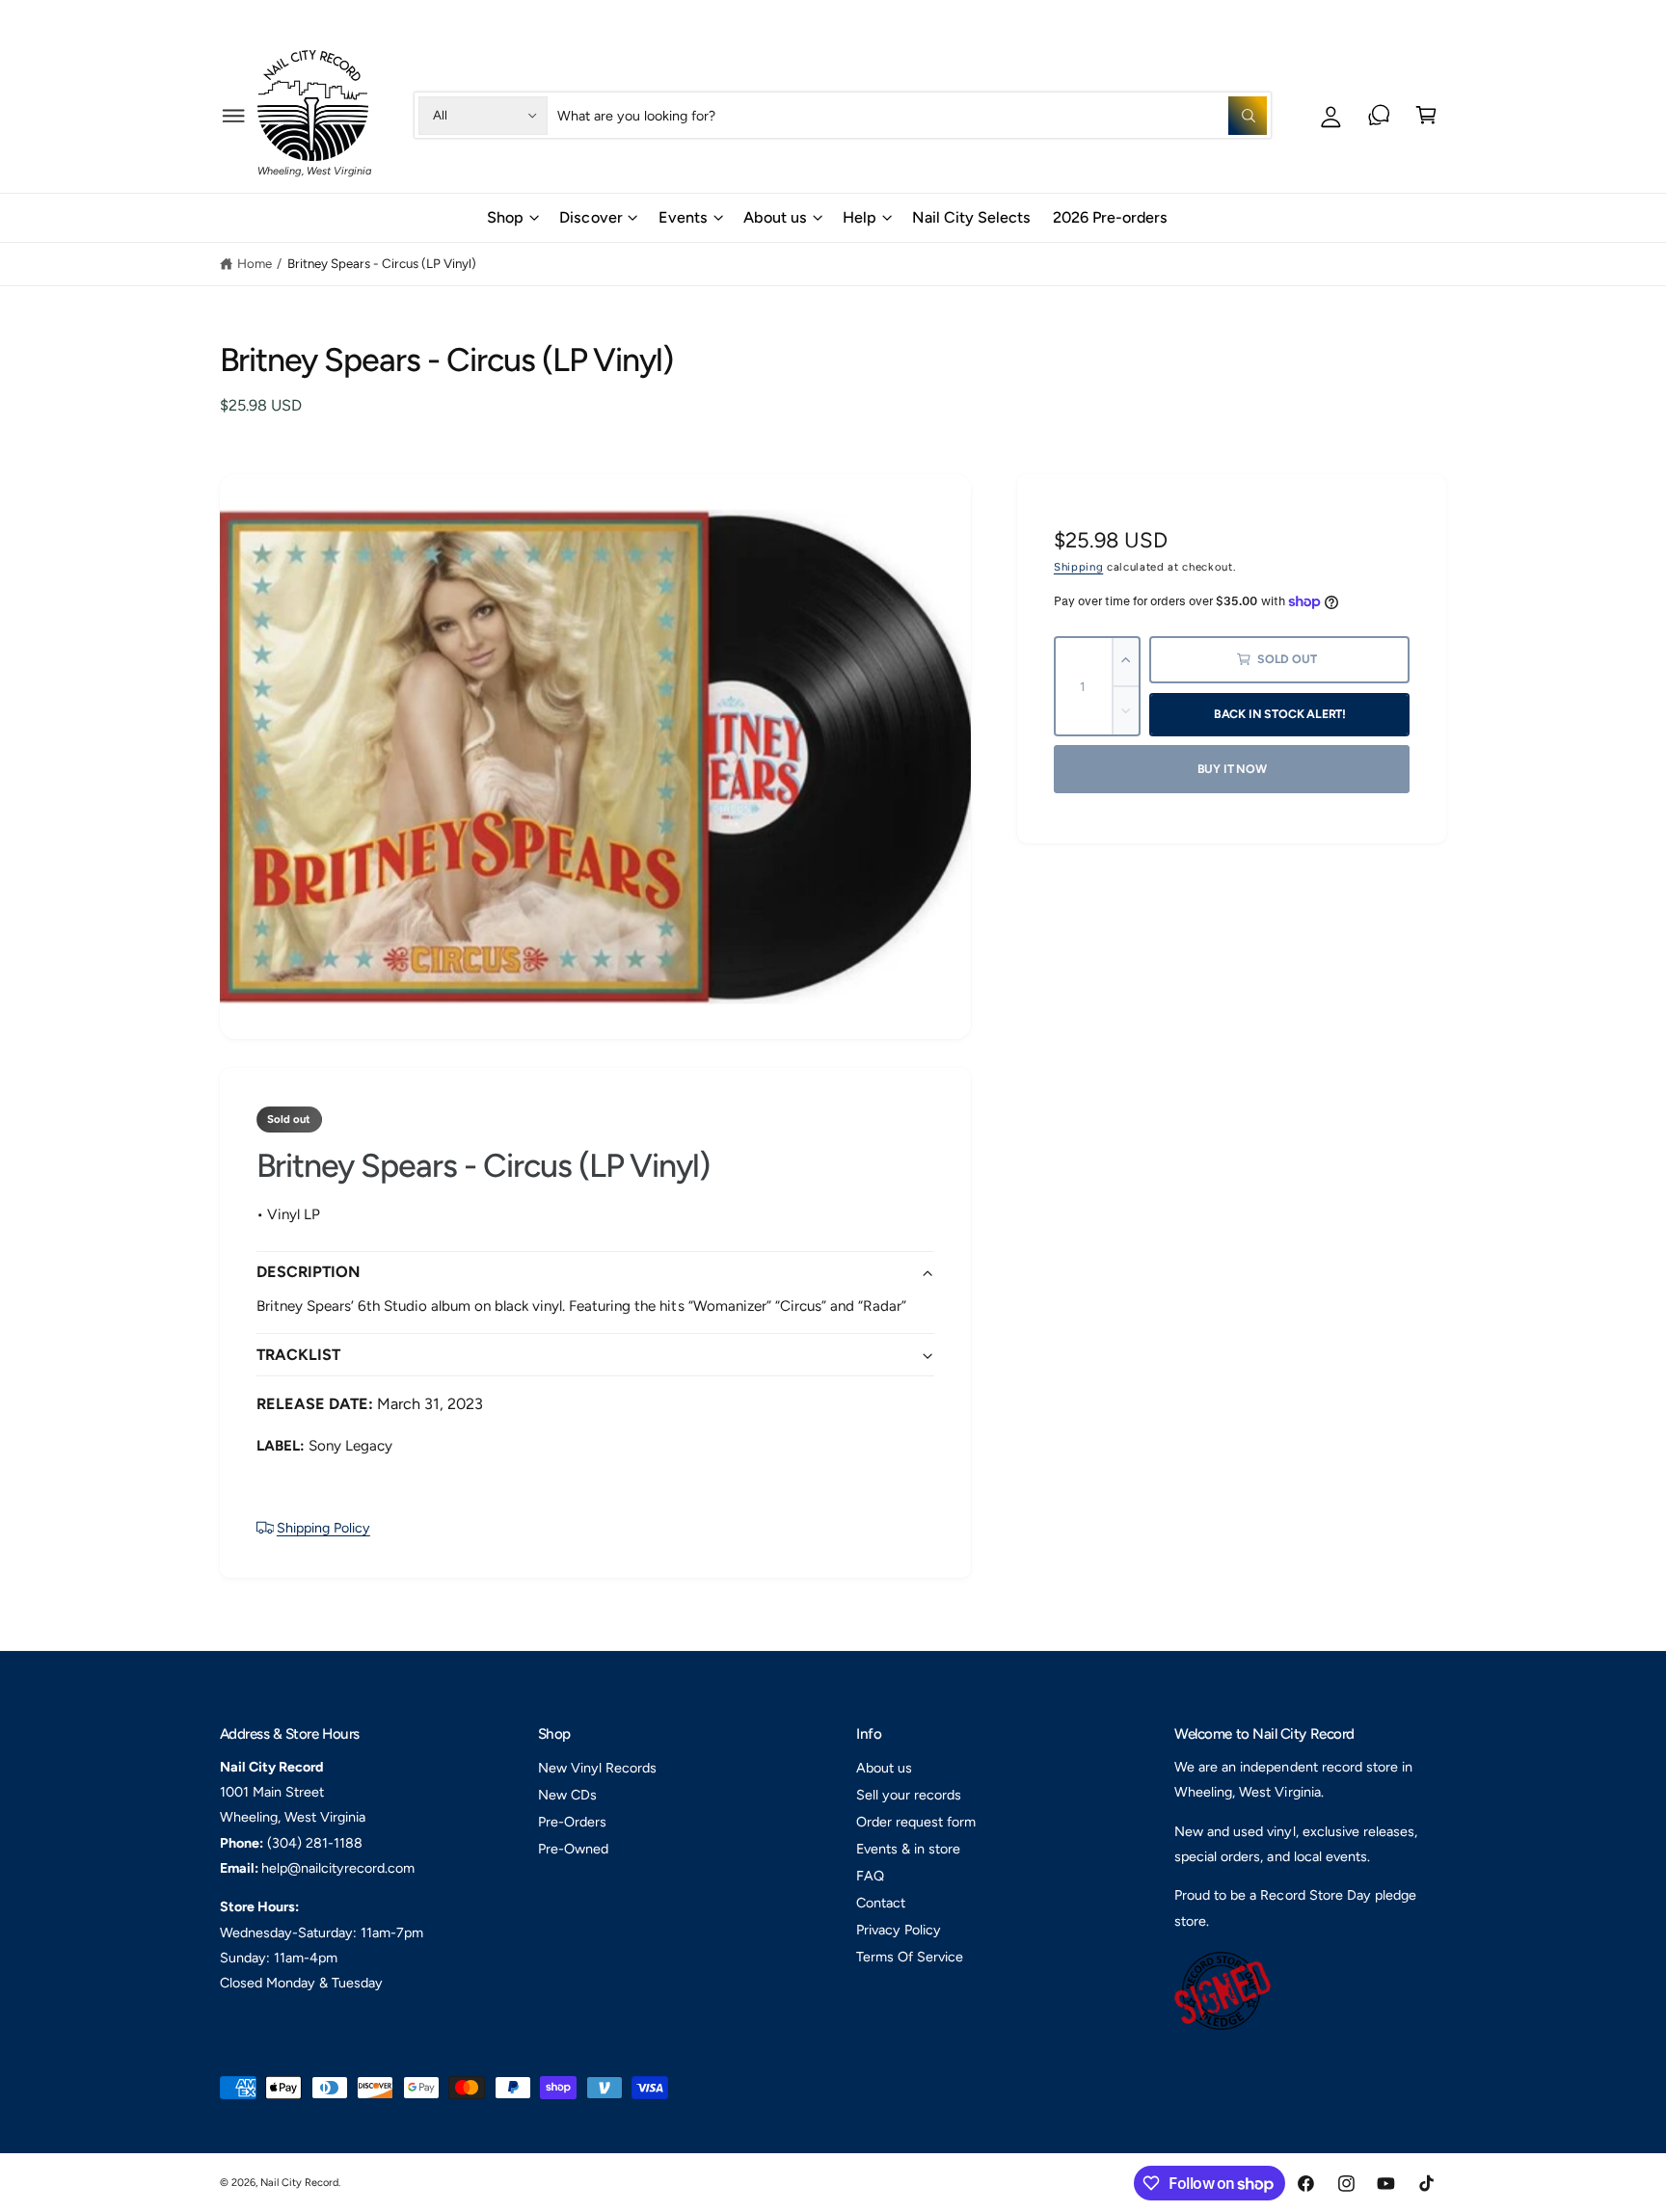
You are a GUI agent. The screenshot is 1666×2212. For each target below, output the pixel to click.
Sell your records (909, 1795)
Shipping (1078, 567)
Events (683, 217)
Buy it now (1232, 769)
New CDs (567, 1795)
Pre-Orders (572, 1822)
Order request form (916, 1822)
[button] (234, 115)
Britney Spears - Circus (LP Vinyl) (382, 263)
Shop (505, 217)
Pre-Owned (573, 1849)
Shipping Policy (323, 1528)
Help (1328, 18)
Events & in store (908, 1849)
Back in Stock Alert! (1280, 714)
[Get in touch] (1379, 115)
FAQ (870, 1876)
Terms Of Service (910, 1957)
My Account (1413, 18)
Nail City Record (299, 2183)
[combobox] (912, 115)
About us (775, 217)
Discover (591, 217)
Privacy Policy (899, 1930)
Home (255, 263)
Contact (881, 1903)
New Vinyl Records (597, 1768)
